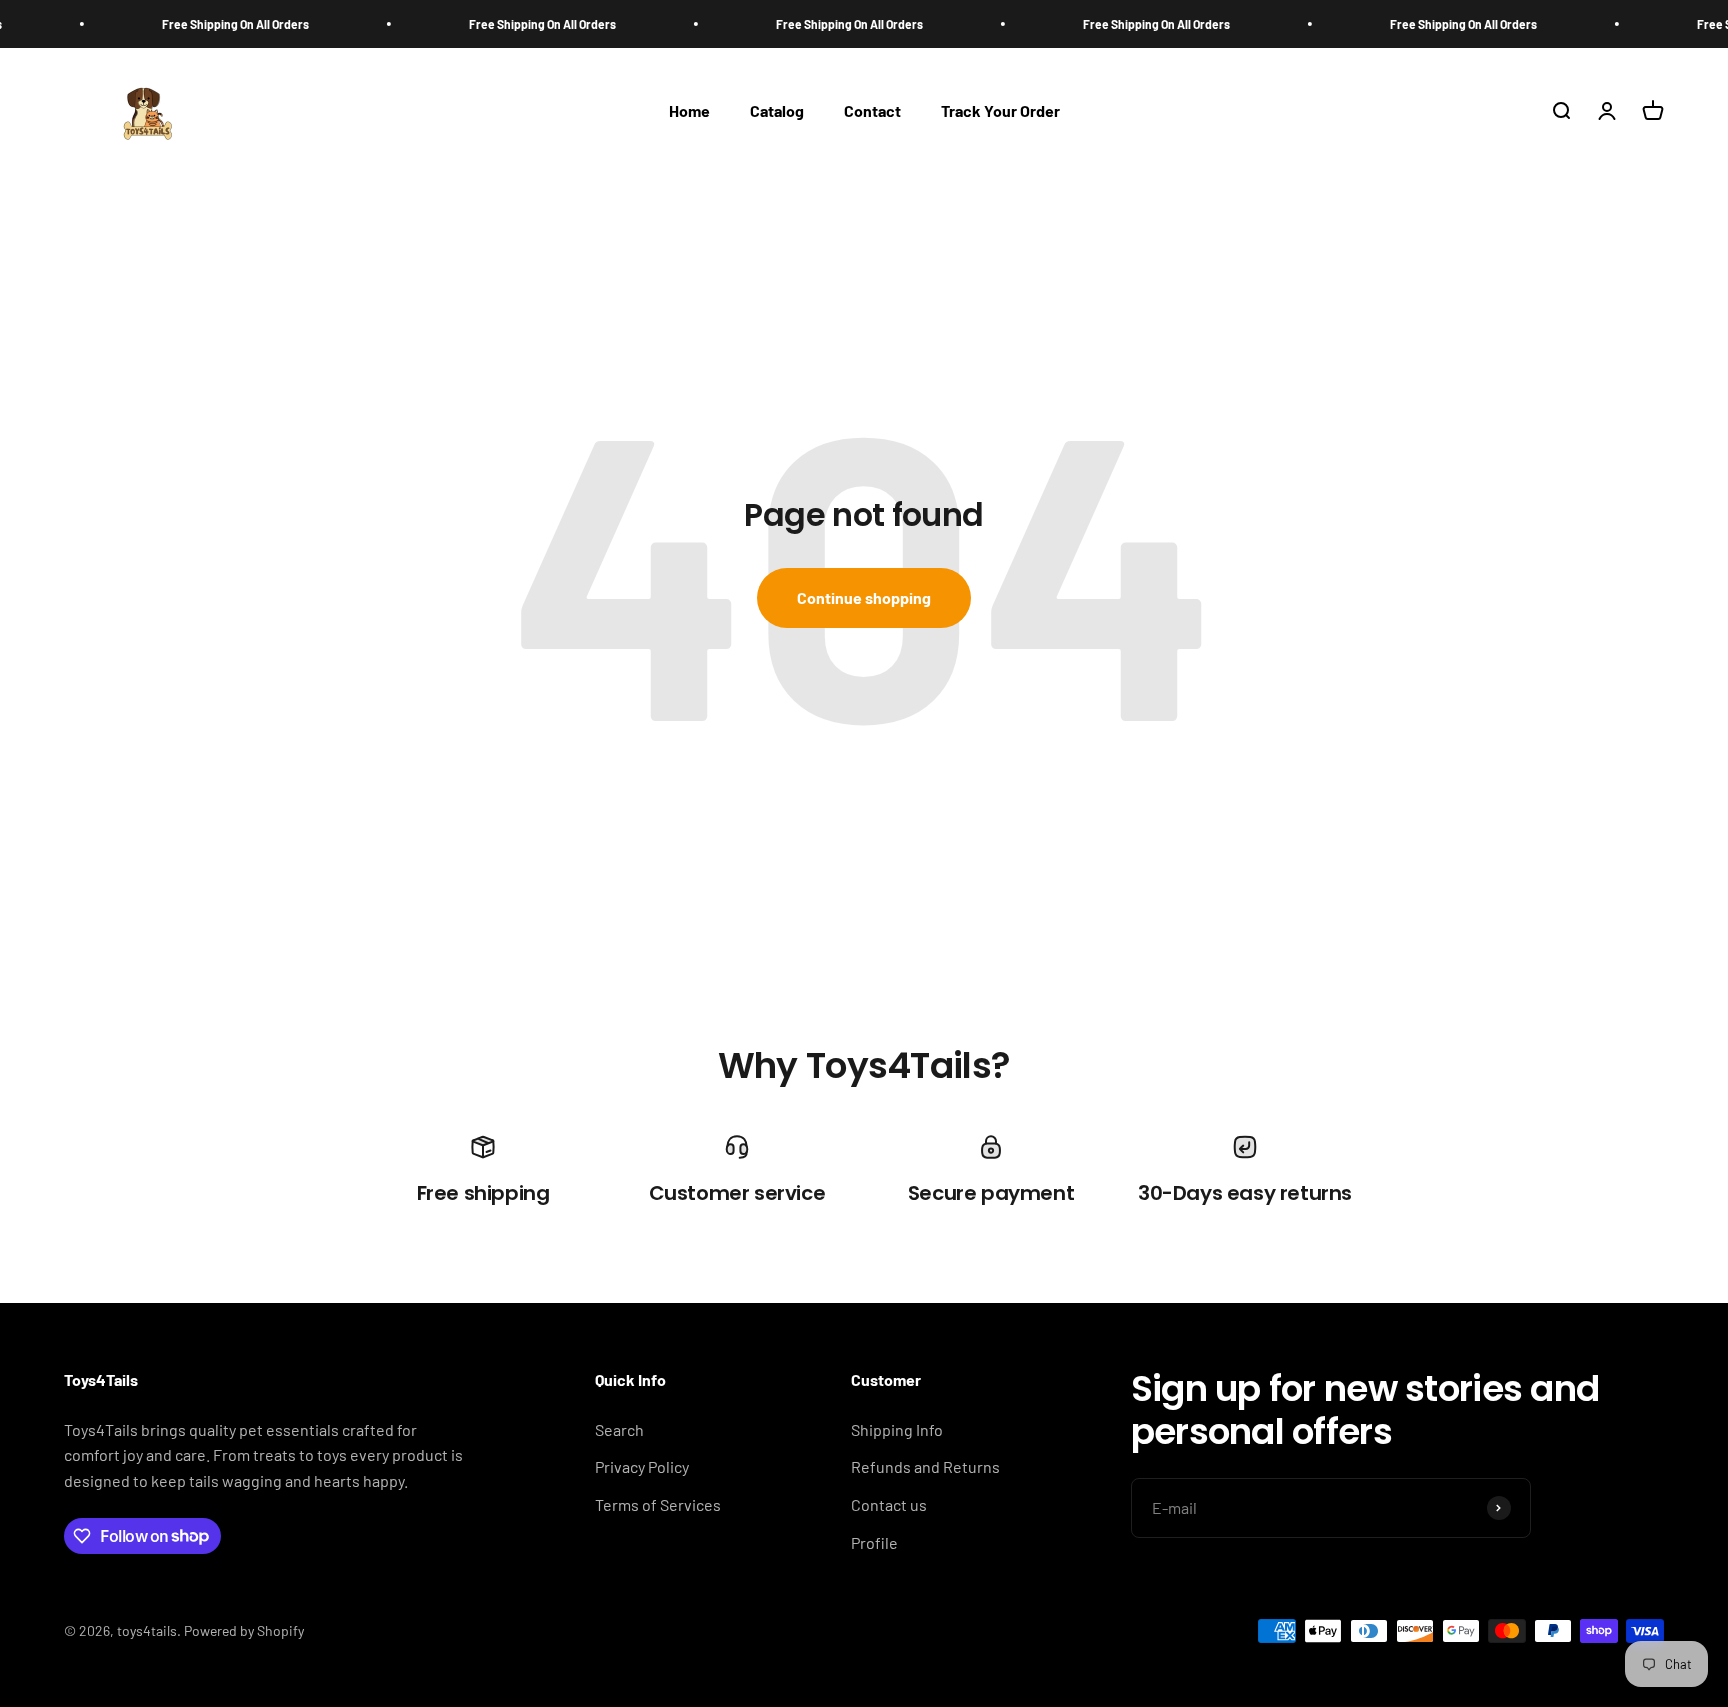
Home (689, 111)
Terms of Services (658, 1504)
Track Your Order (1000, 111)
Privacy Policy (642, 1466)
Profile (874, 1542)
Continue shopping (864, 597)
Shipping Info (897, 1429)
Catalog (777, 111)
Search (619, 1429)
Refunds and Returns (925, 1466)
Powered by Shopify (244, 1630)
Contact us (889, 1504)
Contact (872, 111)
